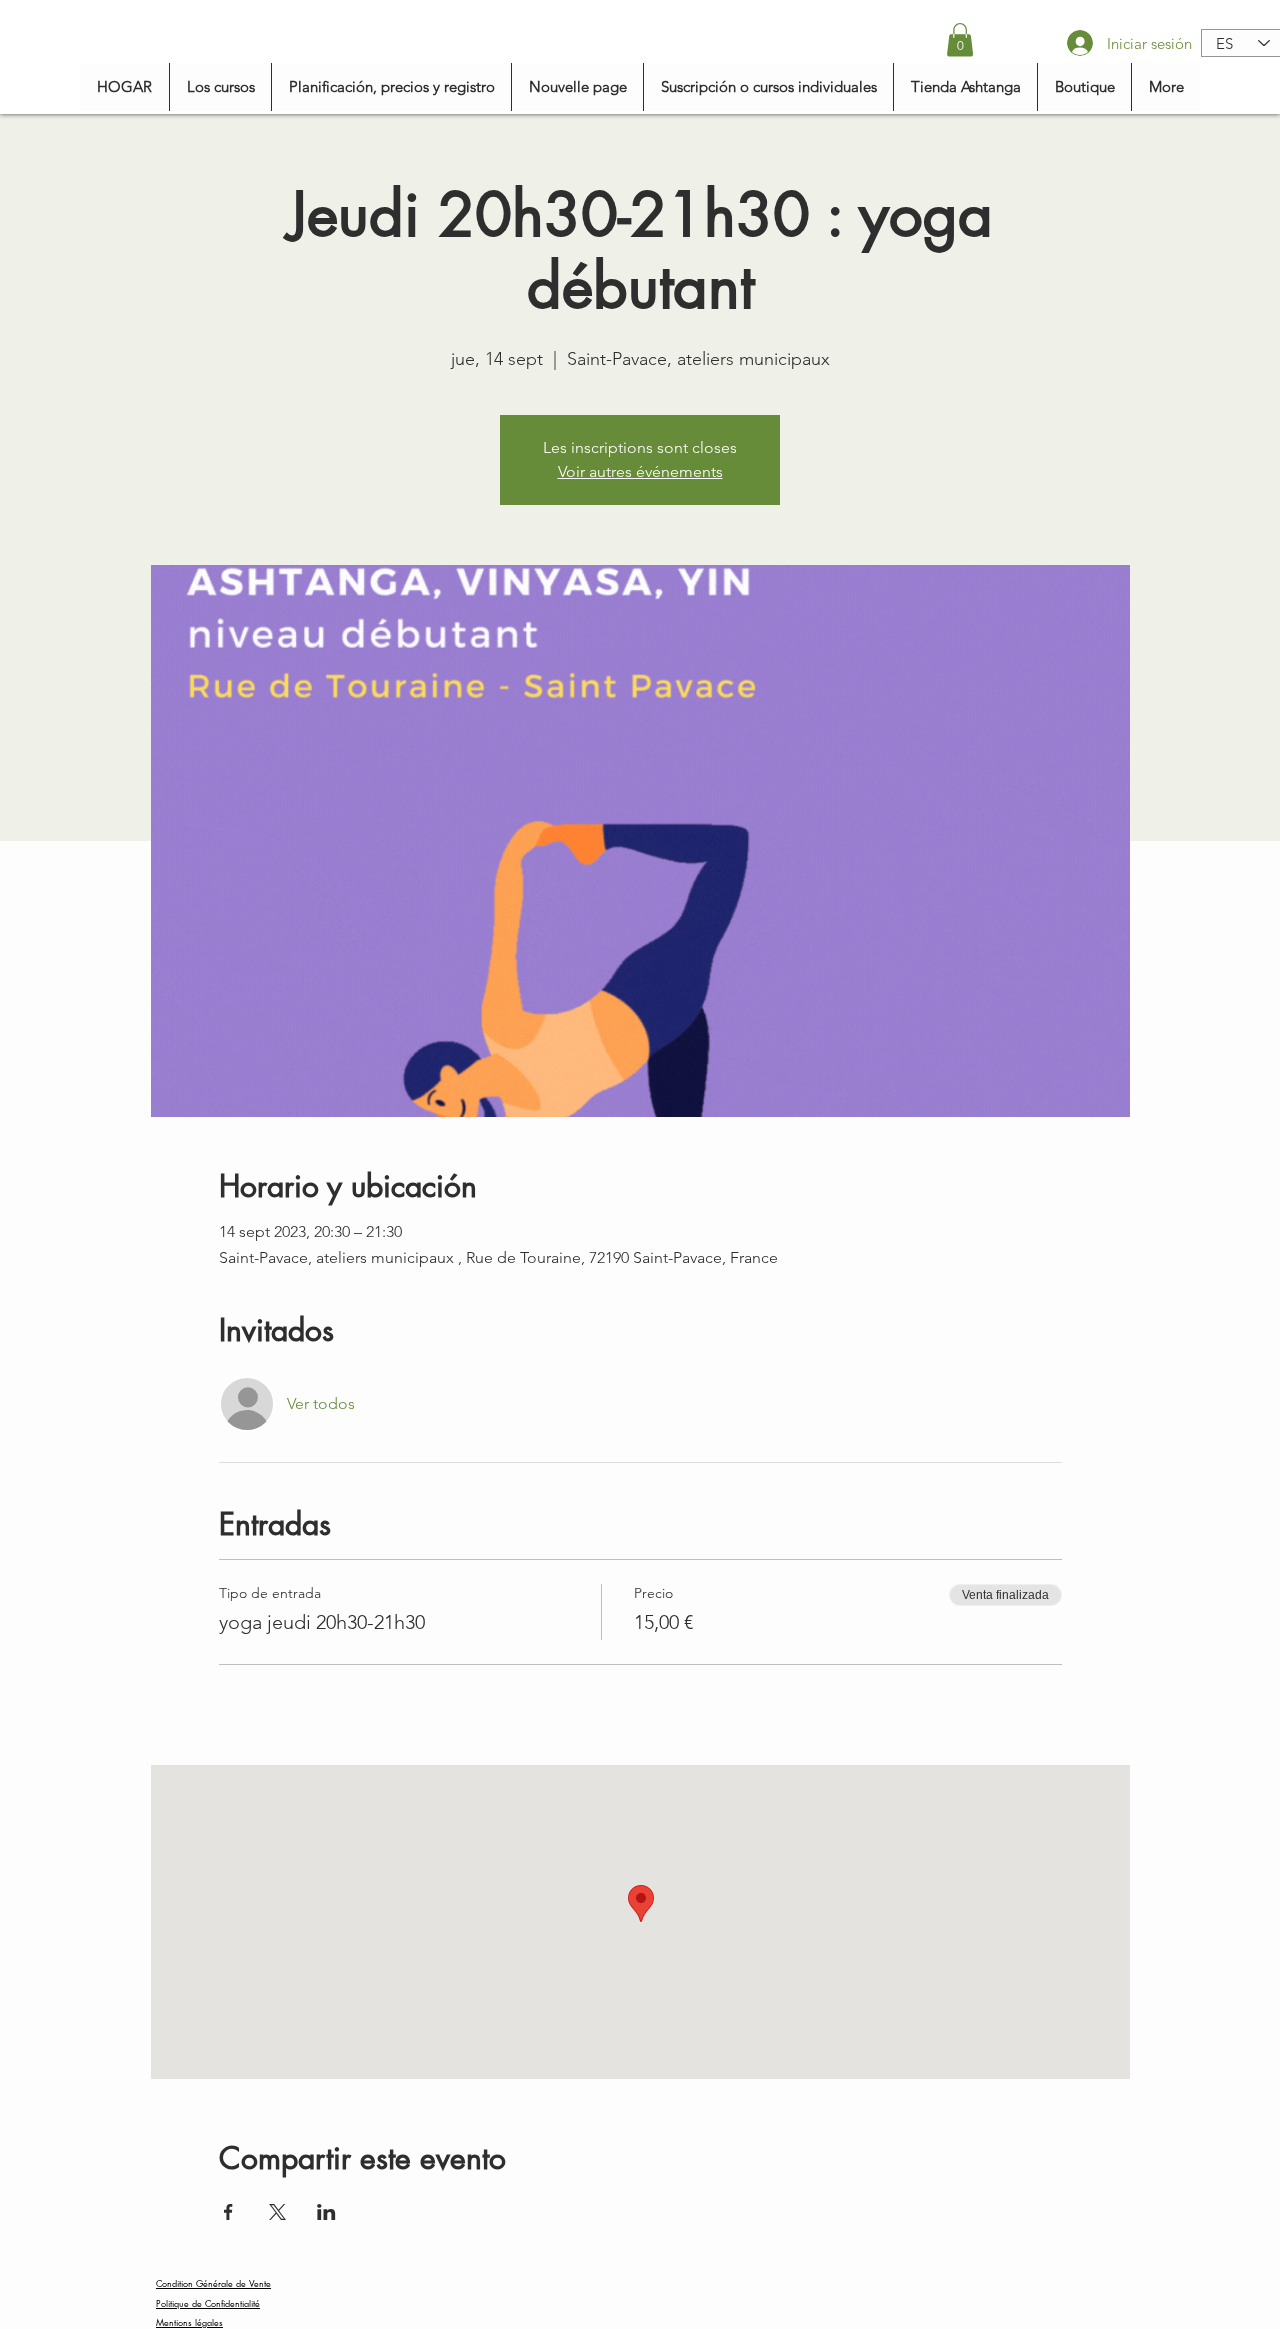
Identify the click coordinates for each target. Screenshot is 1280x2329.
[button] (960, 39)
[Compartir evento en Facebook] (228, 2212)
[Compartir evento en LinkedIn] (326, 2212)
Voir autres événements (640, 471)
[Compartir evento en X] (277, 2212)
